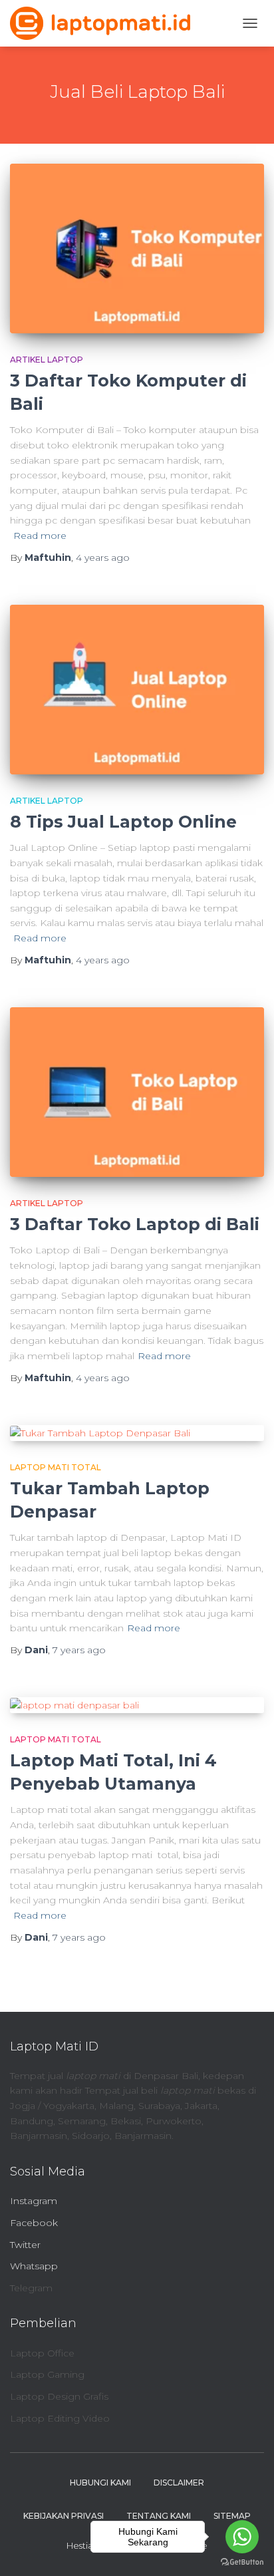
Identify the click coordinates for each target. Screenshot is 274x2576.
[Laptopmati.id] (105, 23)
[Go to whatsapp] (242, 2537)
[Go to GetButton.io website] (242, 2562)
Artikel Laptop (47, 360)
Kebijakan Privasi (64, 2516)
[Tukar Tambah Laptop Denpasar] (137, 1433)
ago (103, 558)
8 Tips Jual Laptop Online (123, 822)
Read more (40, 536)
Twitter (25, 2245)
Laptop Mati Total (56, 1467)
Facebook (34, 2223)
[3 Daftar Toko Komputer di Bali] (137, 248)
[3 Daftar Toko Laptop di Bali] (137, 1092)
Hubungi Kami (100, 2483)
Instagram (34, 2201)
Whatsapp (34, 2266)
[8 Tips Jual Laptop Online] (137, 690)
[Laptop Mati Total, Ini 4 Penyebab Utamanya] (137, 1705)
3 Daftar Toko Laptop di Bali (135, 1224)
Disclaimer (179, 2483)
